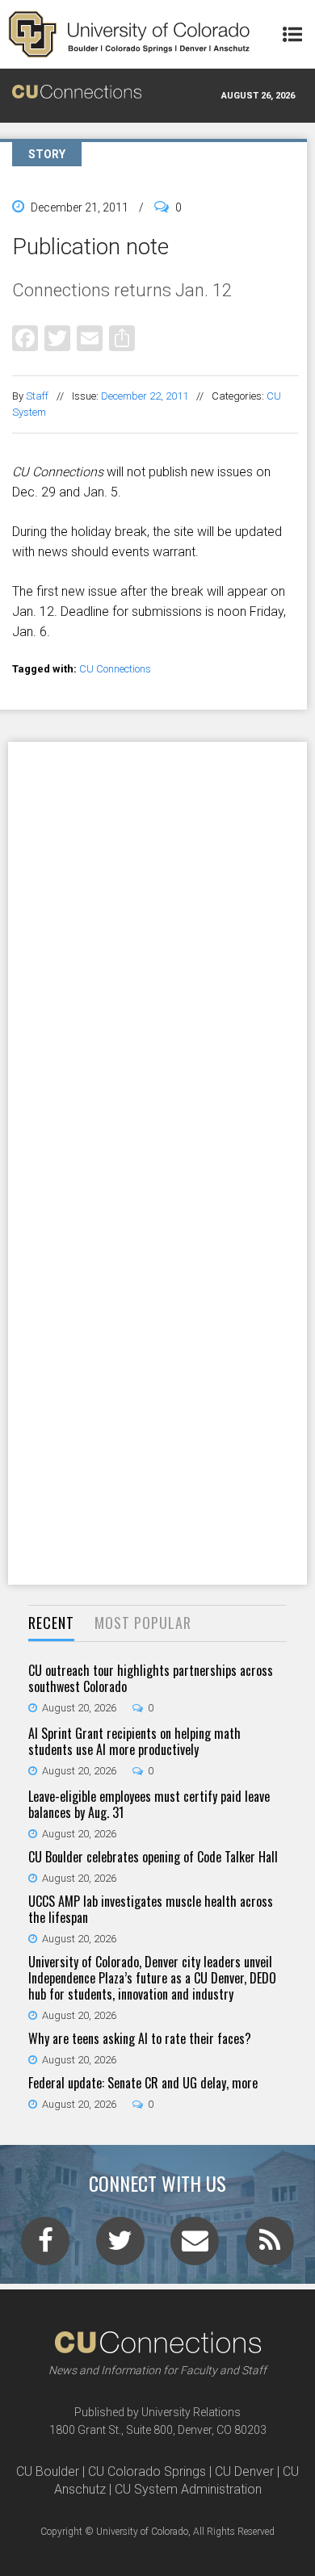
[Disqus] (157, 952)
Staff (37, 396)
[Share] (122, 338)
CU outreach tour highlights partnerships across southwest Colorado (151, 1678)
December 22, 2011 (145, 396)
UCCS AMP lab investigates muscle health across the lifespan (151, 1909)
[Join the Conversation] (45, 2246)
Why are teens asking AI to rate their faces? (140, 2038)
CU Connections (115, 669)
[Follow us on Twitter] (120, 2246)
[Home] (129, 34)
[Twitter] (57, 338)
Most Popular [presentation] (143, 1623)
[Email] (90, 338)
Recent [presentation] (51, 1623)
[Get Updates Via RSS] (270, 2246)
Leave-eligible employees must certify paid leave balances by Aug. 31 (149, 1804)
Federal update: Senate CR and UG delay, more (143, 2083)
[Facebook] (25, 338)
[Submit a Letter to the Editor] (195, 2246)
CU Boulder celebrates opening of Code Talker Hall (153, 1857)
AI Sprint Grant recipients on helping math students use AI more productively (134, 1741)
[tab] (51, 1624)
